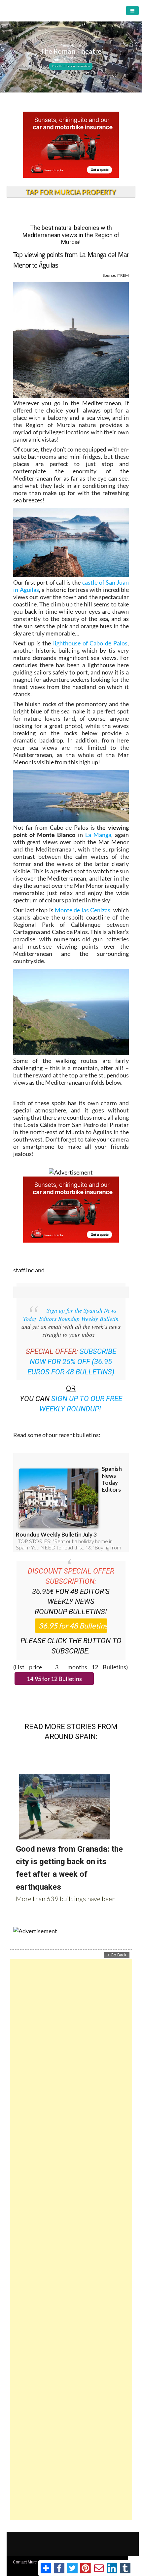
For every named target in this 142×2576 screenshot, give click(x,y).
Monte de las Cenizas (83, 910)
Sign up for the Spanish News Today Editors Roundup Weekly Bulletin (71, 1314)
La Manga (98, 835)
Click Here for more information (71, 66)
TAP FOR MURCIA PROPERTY (71, 192)
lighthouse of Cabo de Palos (90, 643)
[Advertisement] (71, 2240)
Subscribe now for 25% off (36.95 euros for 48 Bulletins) (72, 1362)
